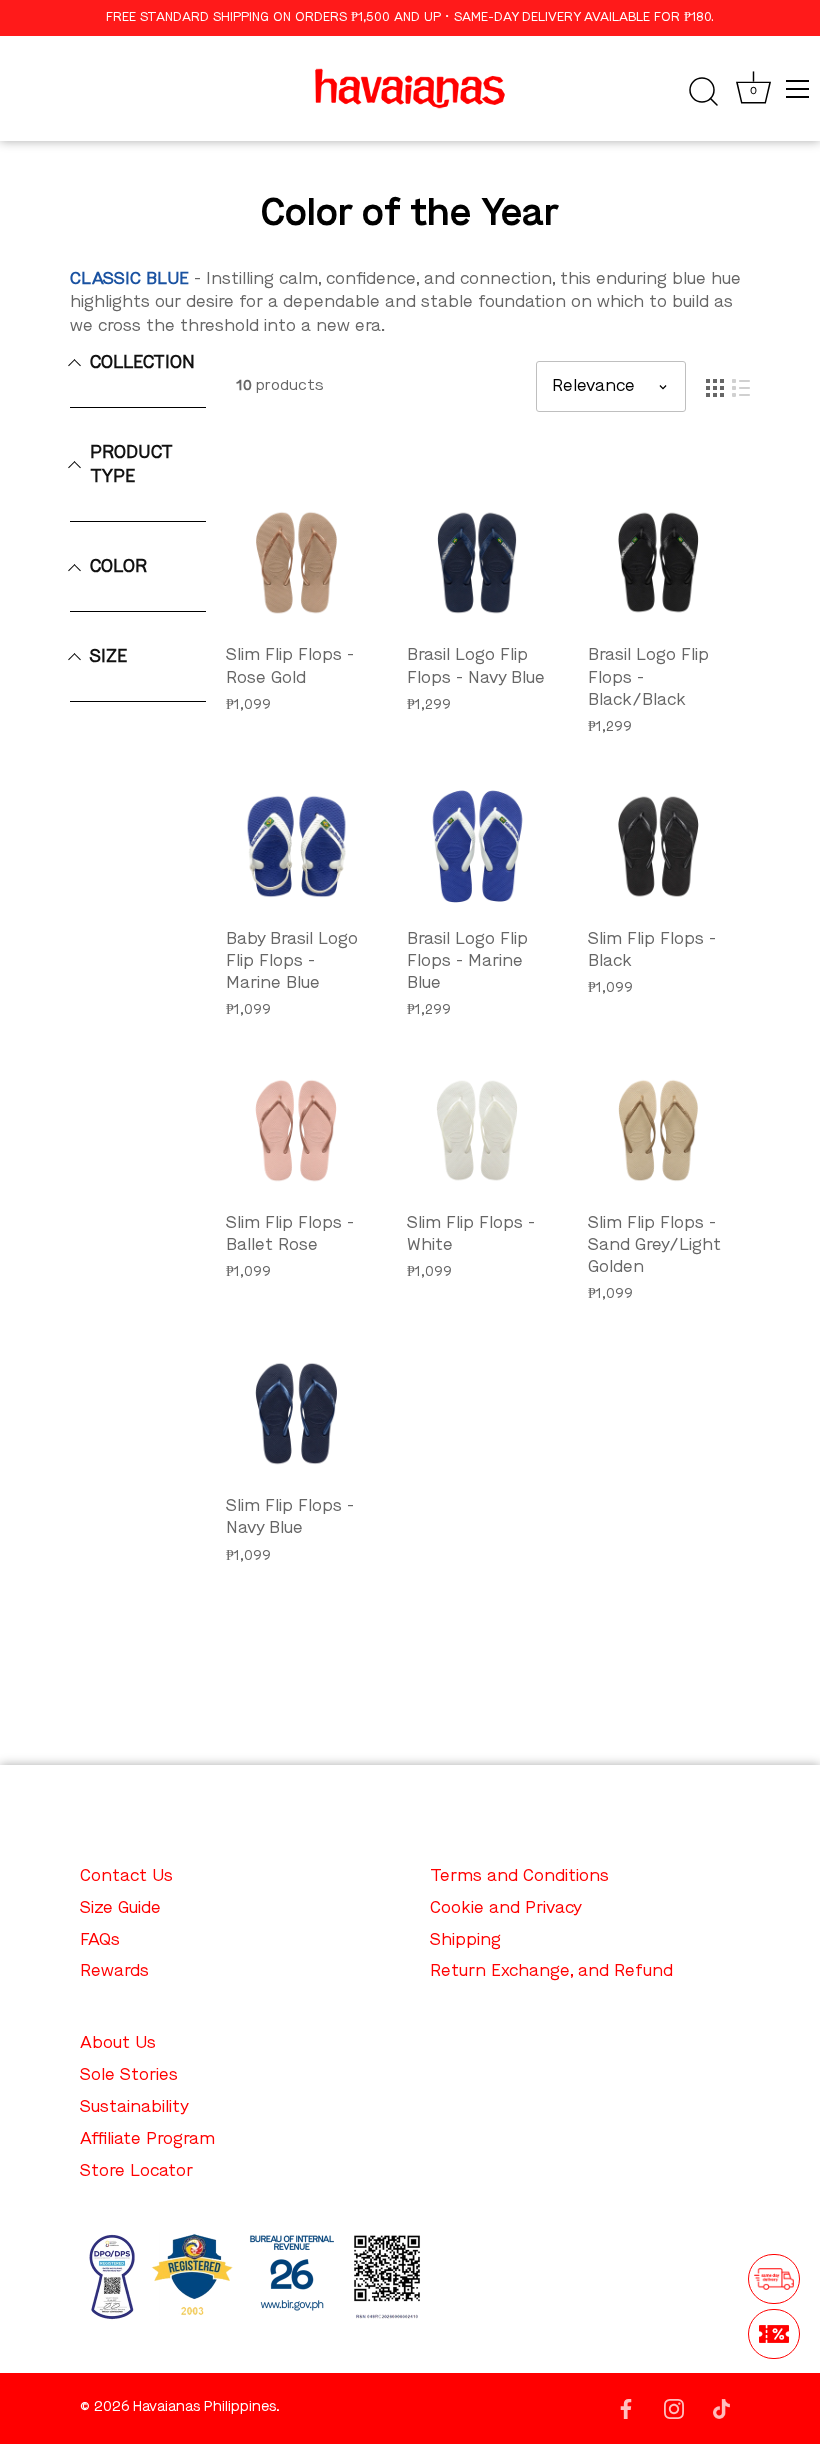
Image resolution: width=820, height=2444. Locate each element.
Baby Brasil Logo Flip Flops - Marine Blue (292, 961)
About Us (118, 2043)
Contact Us (126, 1876)
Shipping (465, 1940)
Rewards (114, 1971)
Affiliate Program (147, 2139)
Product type (131, 465)
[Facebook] (626, 2407)
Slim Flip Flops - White (471, 1234)
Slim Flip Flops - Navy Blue (290, 1517)
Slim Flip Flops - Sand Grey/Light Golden (654, 1245)
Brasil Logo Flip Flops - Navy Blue (476, 666)
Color (118, 567)
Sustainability (134, 2107)
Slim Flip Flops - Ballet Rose (290, 1234)
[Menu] (798, 89)
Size (108, 657)
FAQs (100, 1940)
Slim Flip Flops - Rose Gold (290, 666)
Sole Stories (129, 2075)
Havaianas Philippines (204, 2407)
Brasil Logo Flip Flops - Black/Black (648, 677)
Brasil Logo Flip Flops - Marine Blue (467, 961)
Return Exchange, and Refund (551, 1971)
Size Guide (120, 1908)
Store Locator (136, 2171)
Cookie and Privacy (506, 1908)
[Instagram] (674, 2407)
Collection (142, 363)
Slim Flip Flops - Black (652, 950)
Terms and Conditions (519, 1876)
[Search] (703, 92)
